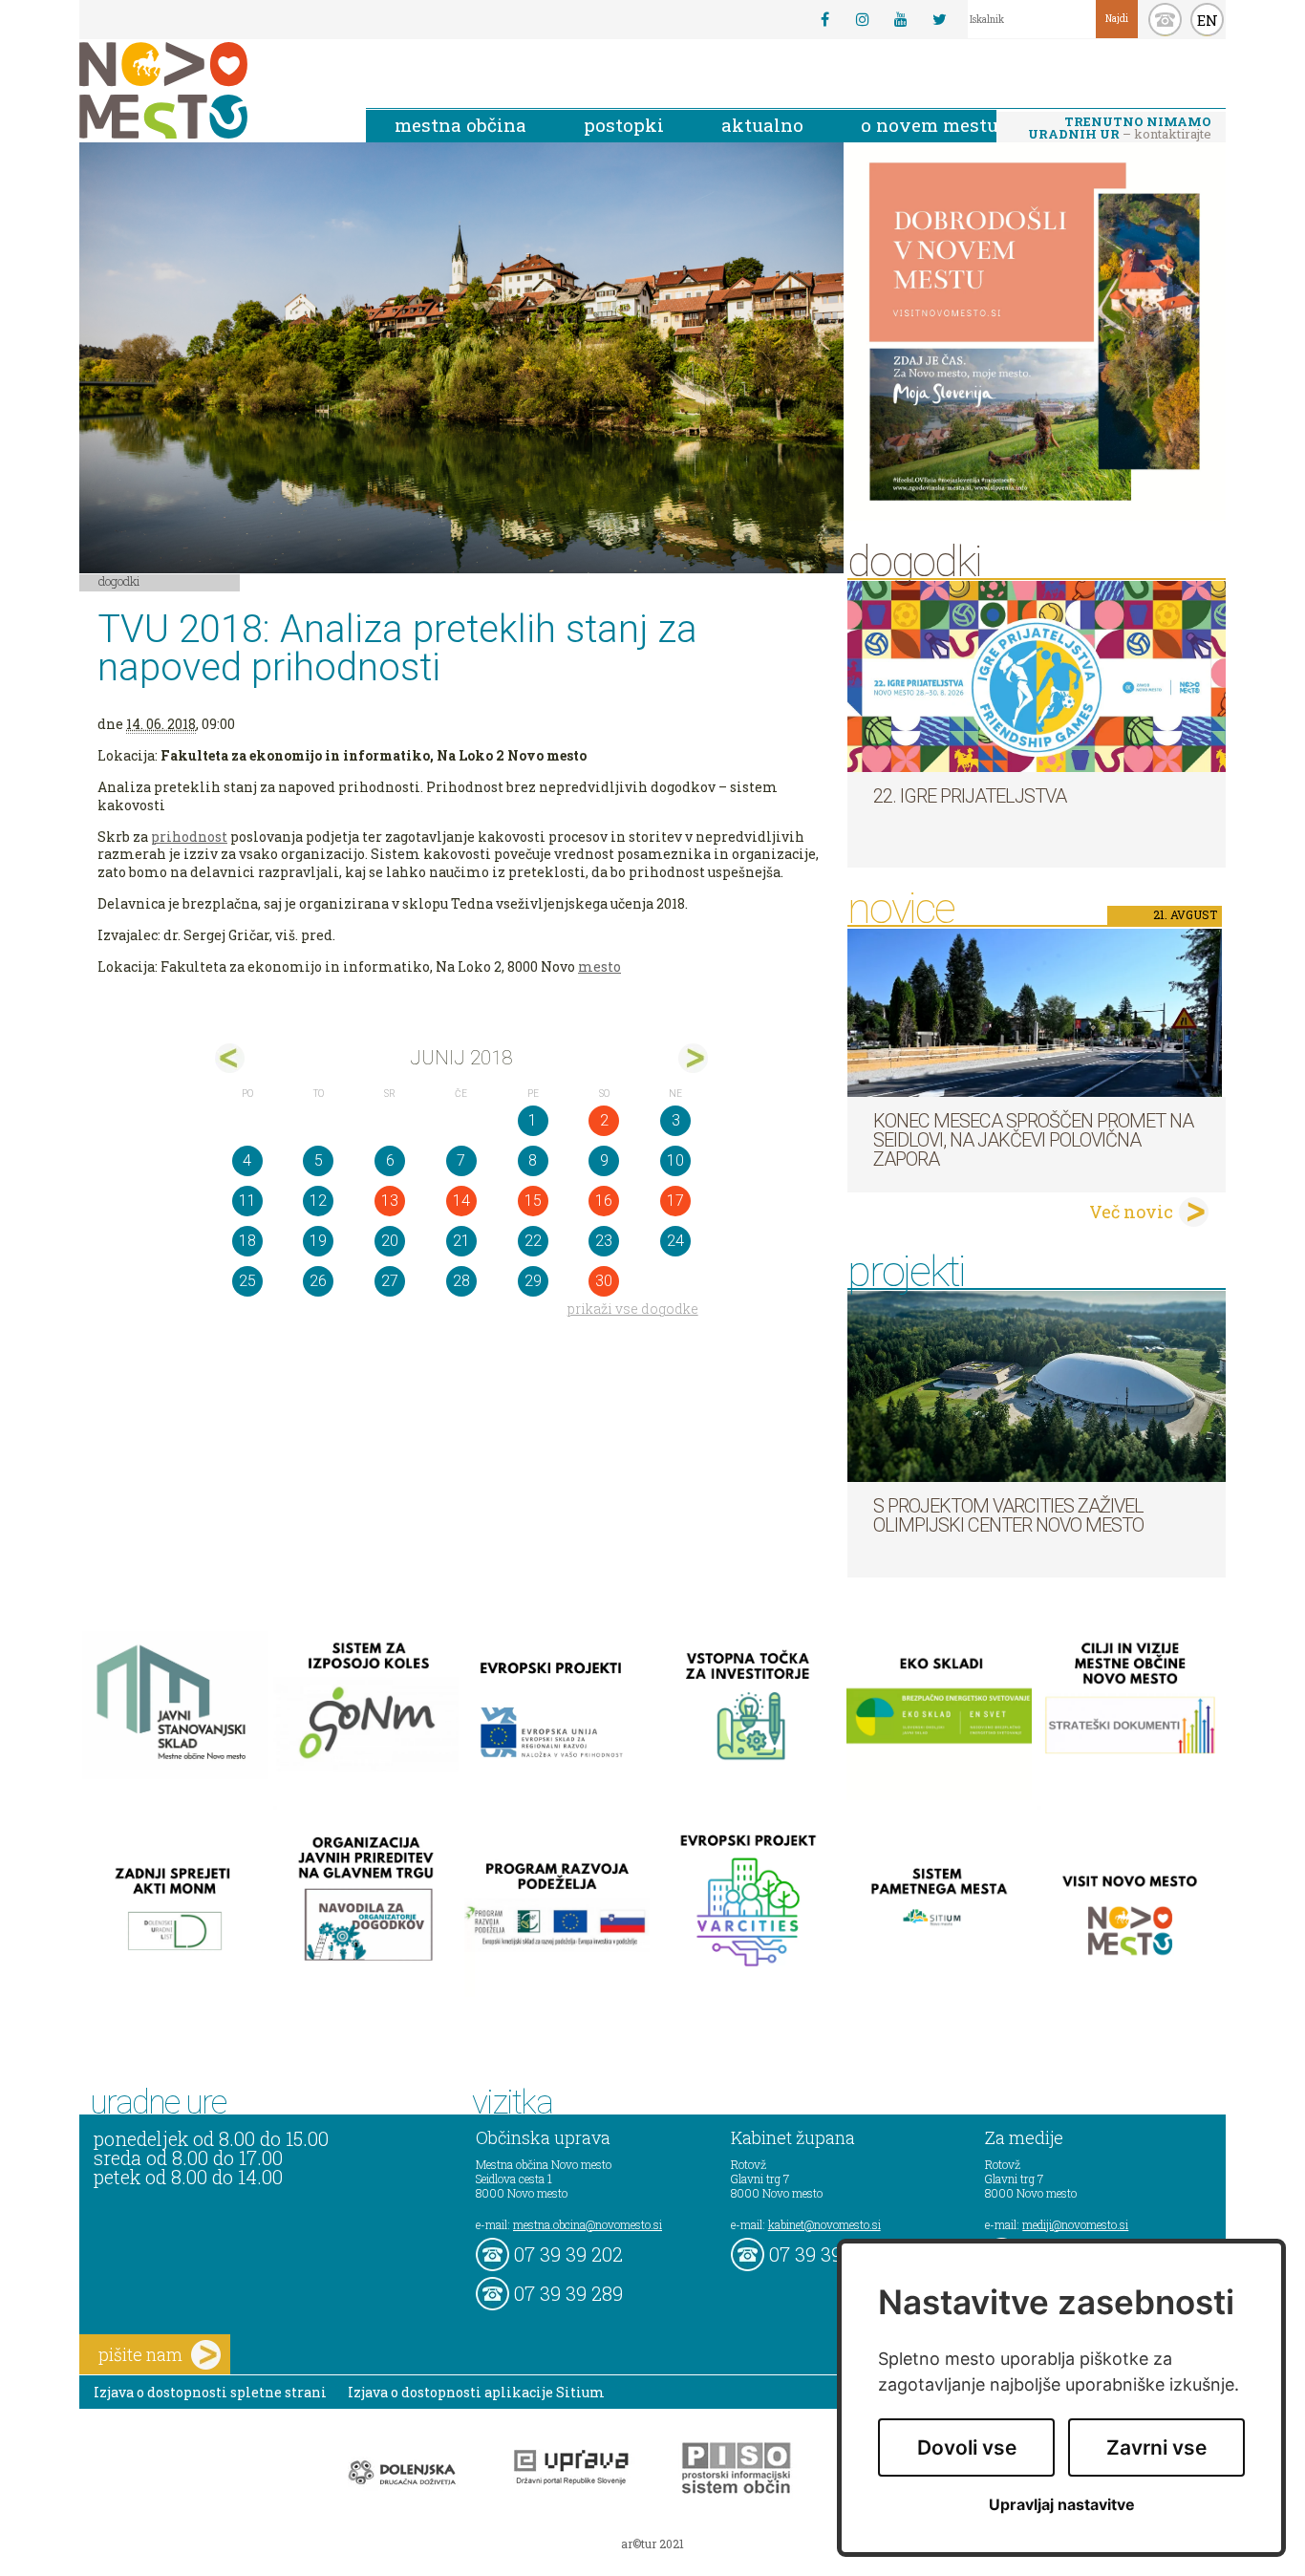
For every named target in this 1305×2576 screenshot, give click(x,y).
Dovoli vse (967, 2447)
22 (533, 1241)
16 (604, 1201)
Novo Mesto (208, 90)
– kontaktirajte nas (1120, 129)
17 (675, 1201)
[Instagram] (863, 19)
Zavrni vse (1156, 2447)
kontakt (1165, 20)
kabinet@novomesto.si (824, 2224)
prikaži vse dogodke (633, 1309)
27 (390, 1281)
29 (533, 1281)
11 (247, 1201)
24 (675, 1241)
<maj (230, 1058)
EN (1208, 20)
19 (318, 1241)
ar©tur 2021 (652, 2544)
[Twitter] (939, 19)
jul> (693, 1058)
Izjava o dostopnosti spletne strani (210, 2392)
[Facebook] (824, 19)
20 (390, 1241)
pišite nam (140, 2354)
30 (604, 1281)
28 (461, 1281)
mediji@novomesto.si (1075, 2224)
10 (675, 1160)
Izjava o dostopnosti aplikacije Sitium (476, 2392)
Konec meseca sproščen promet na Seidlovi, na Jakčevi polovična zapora (1033, 1140)
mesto (599, 966)
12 (318, 1201)
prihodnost (189, 837)
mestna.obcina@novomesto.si (588, 2224)
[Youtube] (901, 19)
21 (461, 1241)
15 (533, 1201)
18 (247, 1241)
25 (247, 1281)
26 (318, 1281)
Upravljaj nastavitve (1062, 2505)
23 (604, 1241)
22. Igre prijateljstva (970, 796)
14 (461, 1201)
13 (390, 1201)
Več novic (1131, 1212)
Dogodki (119, 581)
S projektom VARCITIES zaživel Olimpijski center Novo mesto (1008, 1515)
